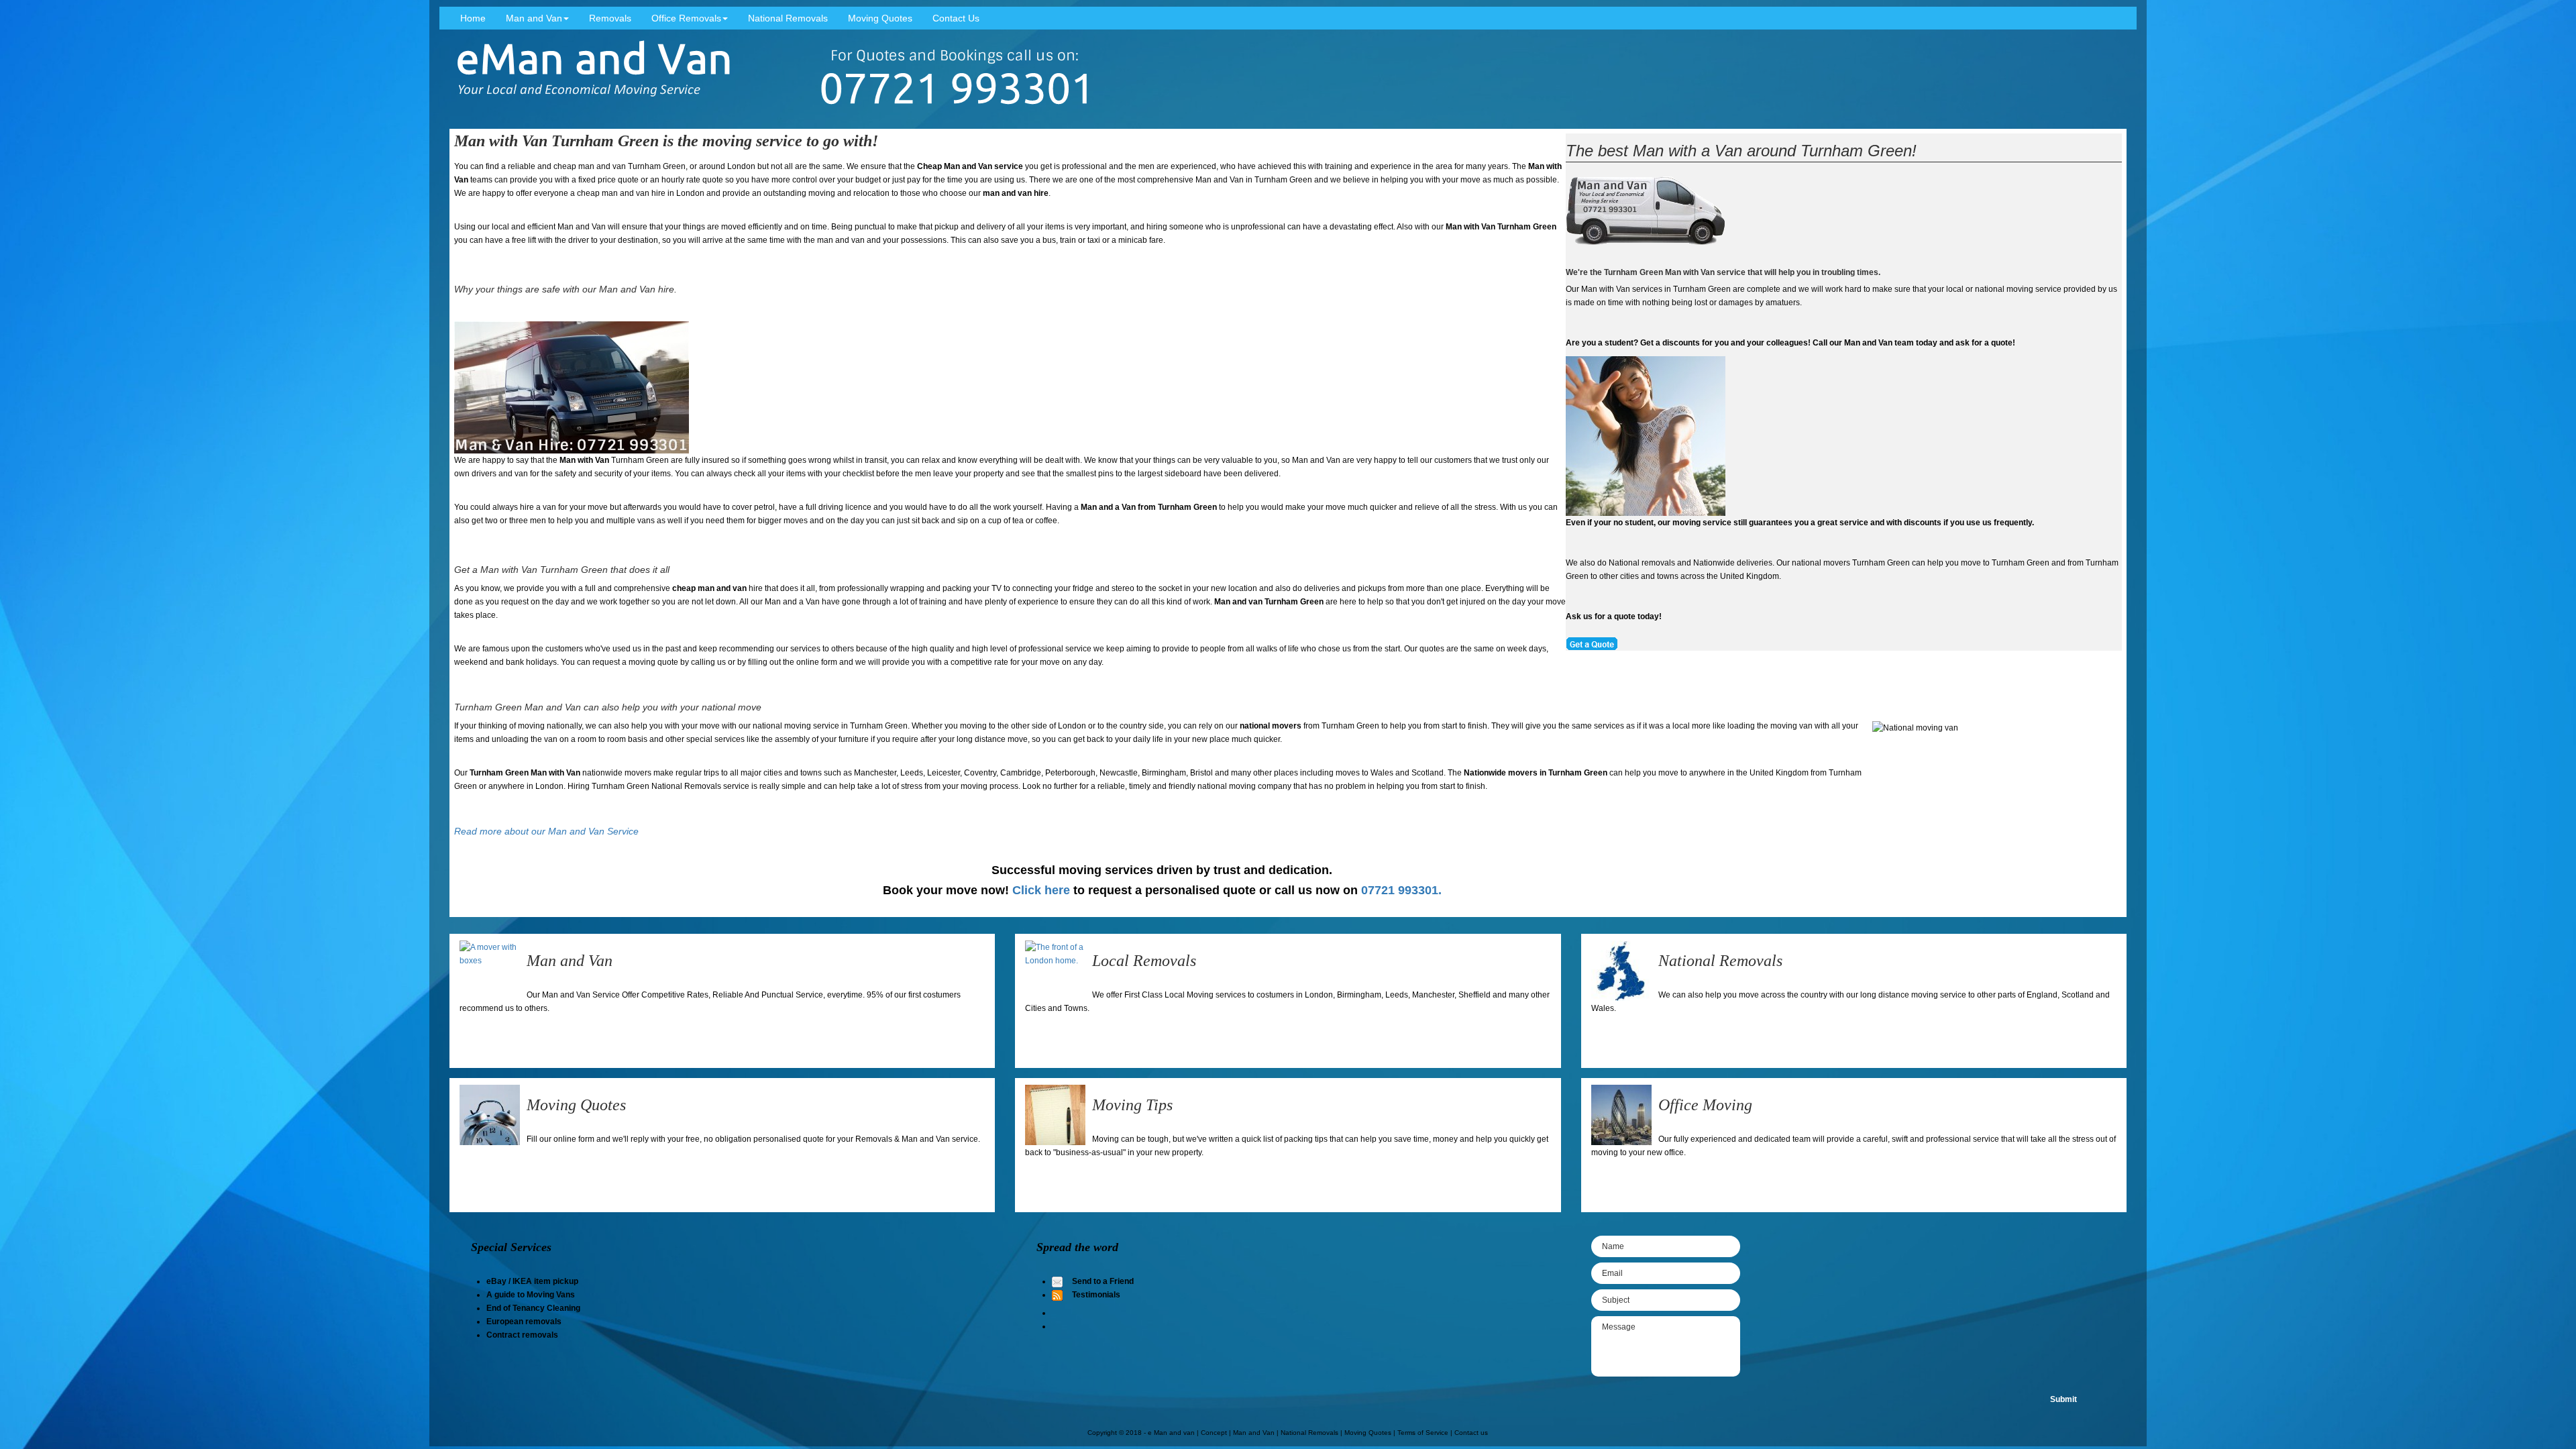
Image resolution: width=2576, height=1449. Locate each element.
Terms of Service (1423, 1433)
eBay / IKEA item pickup (532, 1281)
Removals (610, 18)
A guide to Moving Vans (531, 1295)
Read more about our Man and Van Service (546, 831)
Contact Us (956, 18)
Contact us (1471, 1433)
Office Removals (686, 18)
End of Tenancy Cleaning (533, 1308)
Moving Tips (1132, 1105)
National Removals (788, 18)
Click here (1041, 890)
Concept (1214, 1433)
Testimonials (1096, 1295)
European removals (524, 1322)
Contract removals (522, 1335)
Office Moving (1705, 1105)
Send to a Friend (1103, 1281)
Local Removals (1144, 961)
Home (473, 18)
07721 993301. (1401, 890)
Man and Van (534, 18)
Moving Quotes (880, 18)
